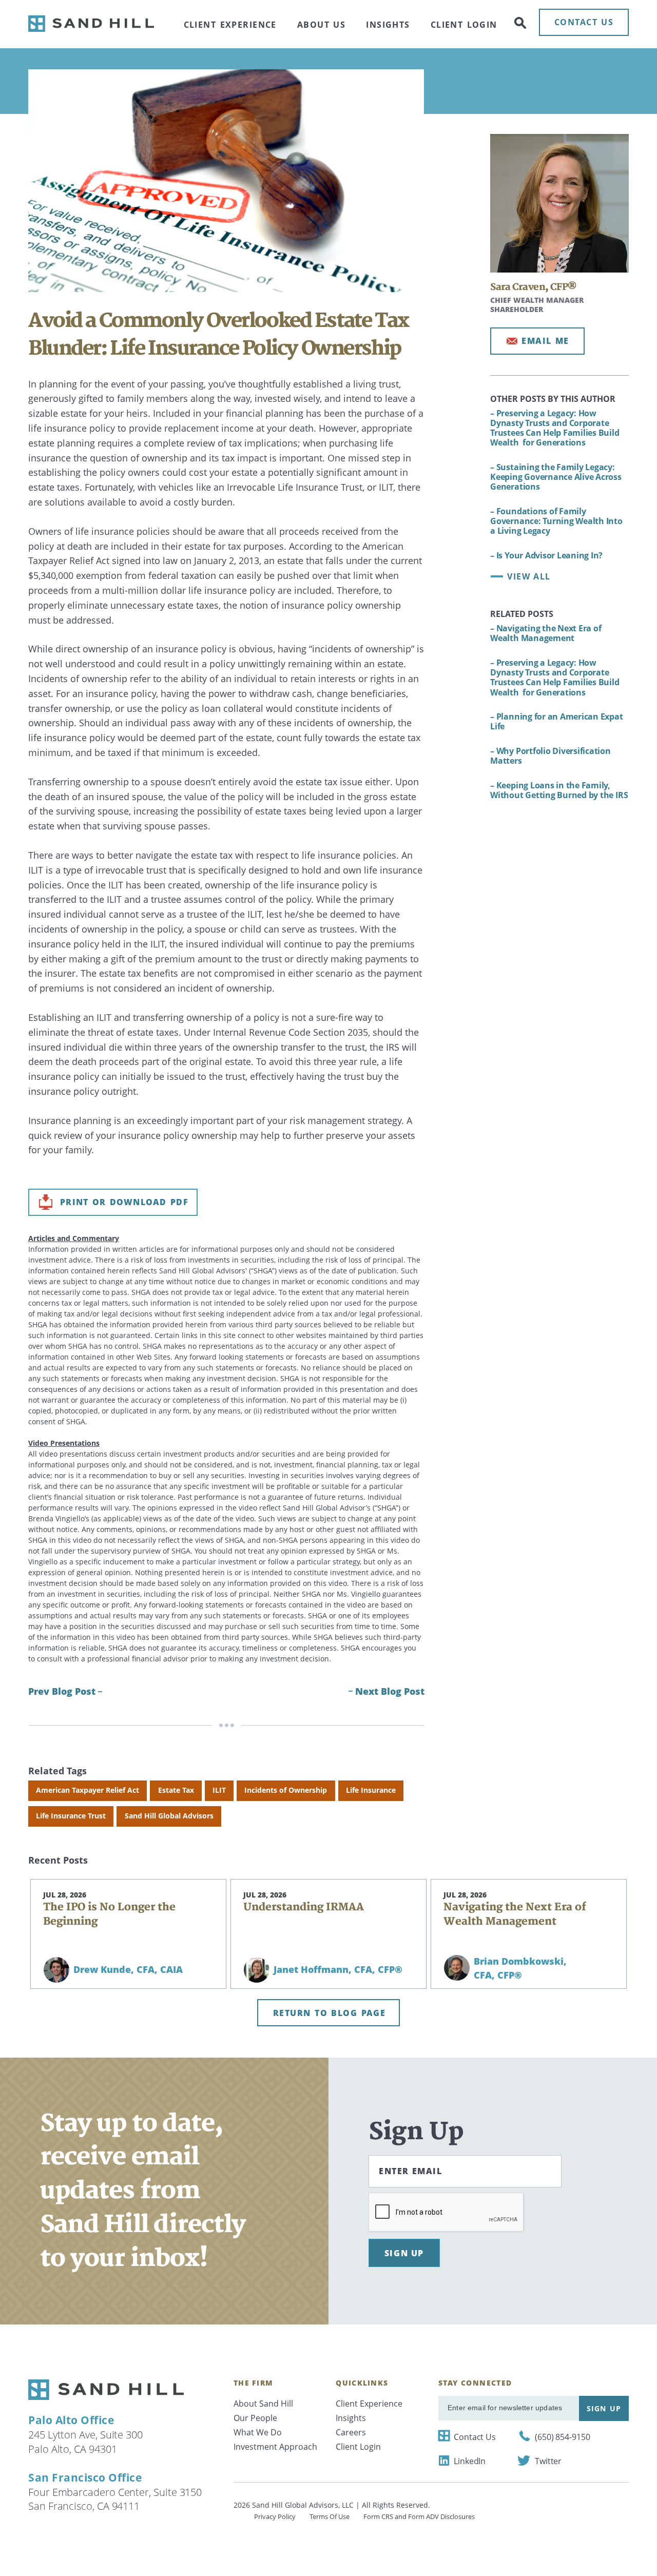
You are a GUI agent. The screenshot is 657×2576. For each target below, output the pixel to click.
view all (529, 576)
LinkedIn (470, 2461)
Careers (351, 2432)
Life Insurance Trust (71, 1816)
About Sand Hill (263, 2404)
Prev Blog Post (62, 1691)
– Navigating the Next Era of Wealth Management (546, 633)
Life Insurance (371, 1790)
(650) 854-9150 (563, 2437)
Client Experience (230, 25)
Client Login (464, 25)
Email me (545, 341)
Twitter (548, 2461)
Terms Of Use (330, 2516)
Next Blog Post (390, 1691)
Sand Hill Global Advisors (169, 1816)
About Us (321, 25)
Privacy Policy (275, 2516)
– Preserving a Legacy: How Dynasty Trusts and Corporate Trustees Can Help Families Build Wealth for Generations (556, 428)
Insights (388, 25)
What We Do (258, 2432)
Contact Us (475, 2437)
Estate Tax (176, 1790)
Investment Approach (275, 2447)
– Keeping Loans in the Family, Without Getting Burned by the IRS (559, 790)
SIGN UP (404, 2253)
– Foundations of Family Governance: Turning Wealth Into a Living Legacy (556, 521)
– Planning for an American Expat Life (556, 721)
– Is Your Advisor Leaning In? (546, 555)
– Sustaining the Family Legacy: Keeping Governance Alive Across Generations (556, 477)
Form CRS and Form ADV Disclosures (419, 2516)
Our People (255, 2418)
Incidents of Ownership (286, 1790)
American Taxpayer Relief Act (88, 1790)
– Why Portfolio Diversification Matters (550, 756)
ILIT (219, 1790)
